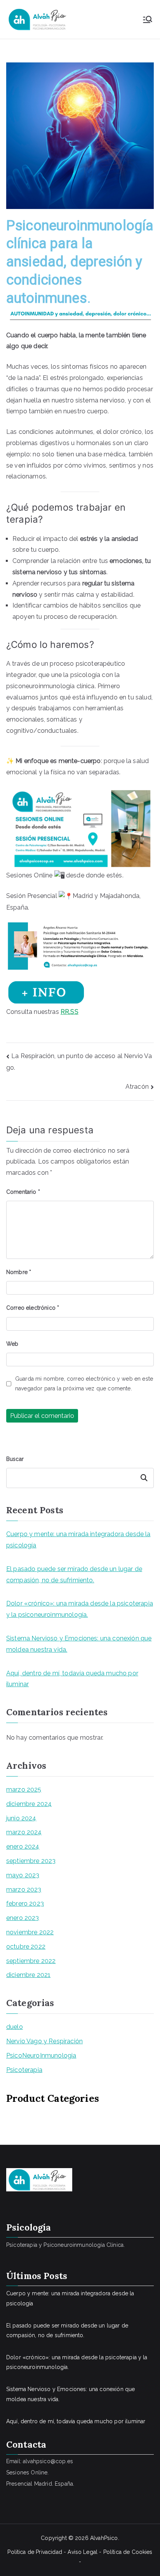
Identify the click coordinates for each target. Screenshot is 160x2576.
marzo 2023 (24, 1890)
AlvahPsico (104, 2538)
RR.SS (70, 1012)
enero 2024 (23, 1847)
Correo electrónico (33, 1308)
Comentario (23, 1192)
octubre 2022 (26, 1947)
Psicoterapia (24, 2070)
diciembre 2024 (29, 1804)
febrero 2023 (25, 1904)
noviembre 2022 (30, 1932)
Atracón (137, 1087)
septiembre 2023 (31, 1861)
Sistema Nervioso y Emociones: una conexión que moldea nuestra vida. (79, 1644)
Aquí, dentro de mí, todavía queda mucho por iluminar (72, 1679)
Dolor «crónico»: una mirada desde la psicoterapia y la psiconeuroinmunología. (80, 1609)
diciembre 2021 (28, 1975)
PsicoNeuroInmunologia (41, 2055)
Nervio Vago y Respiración (44, 2041)
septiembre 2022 (31, 1961)
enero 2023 (23, 1918)
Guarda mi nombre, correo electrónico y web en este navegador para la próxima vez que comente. (84, 1384)
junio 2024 (21, 1818)
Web (12, 1344)
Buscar (15, 1459)
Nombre (19, 1272)
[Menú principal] (148, 19)
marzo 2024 (24, 1832)
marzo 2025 (24, 1790)
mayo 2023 (23, 1875)
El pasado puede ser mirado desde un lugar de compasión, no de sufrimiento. (74, 1575)
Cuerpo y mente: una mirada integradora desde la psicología (78, 1540)
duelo (15, 2027)
